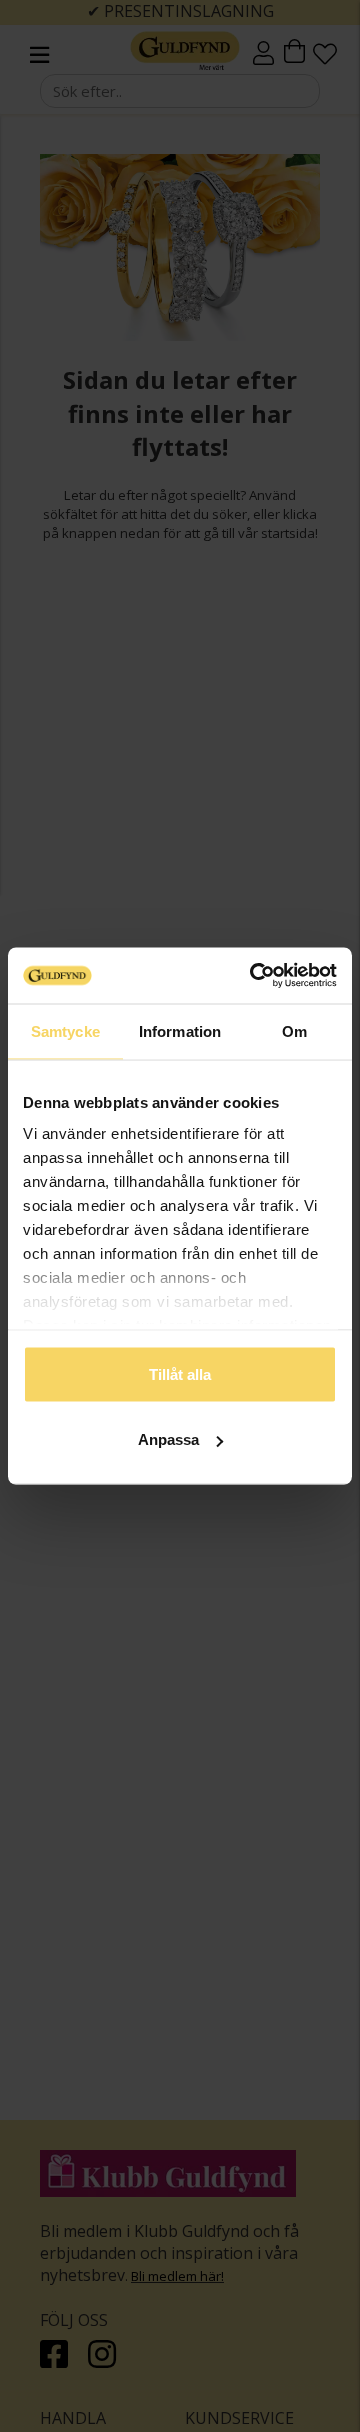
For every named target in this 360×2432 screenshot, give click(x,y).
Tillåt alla (180, 1373)
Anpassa (168, 1439)
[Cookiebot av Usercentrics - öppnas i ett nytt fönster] (254, 976)
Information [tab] (180, 1030)
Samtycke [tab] (65, 1030)
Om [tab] (294, 1030)
